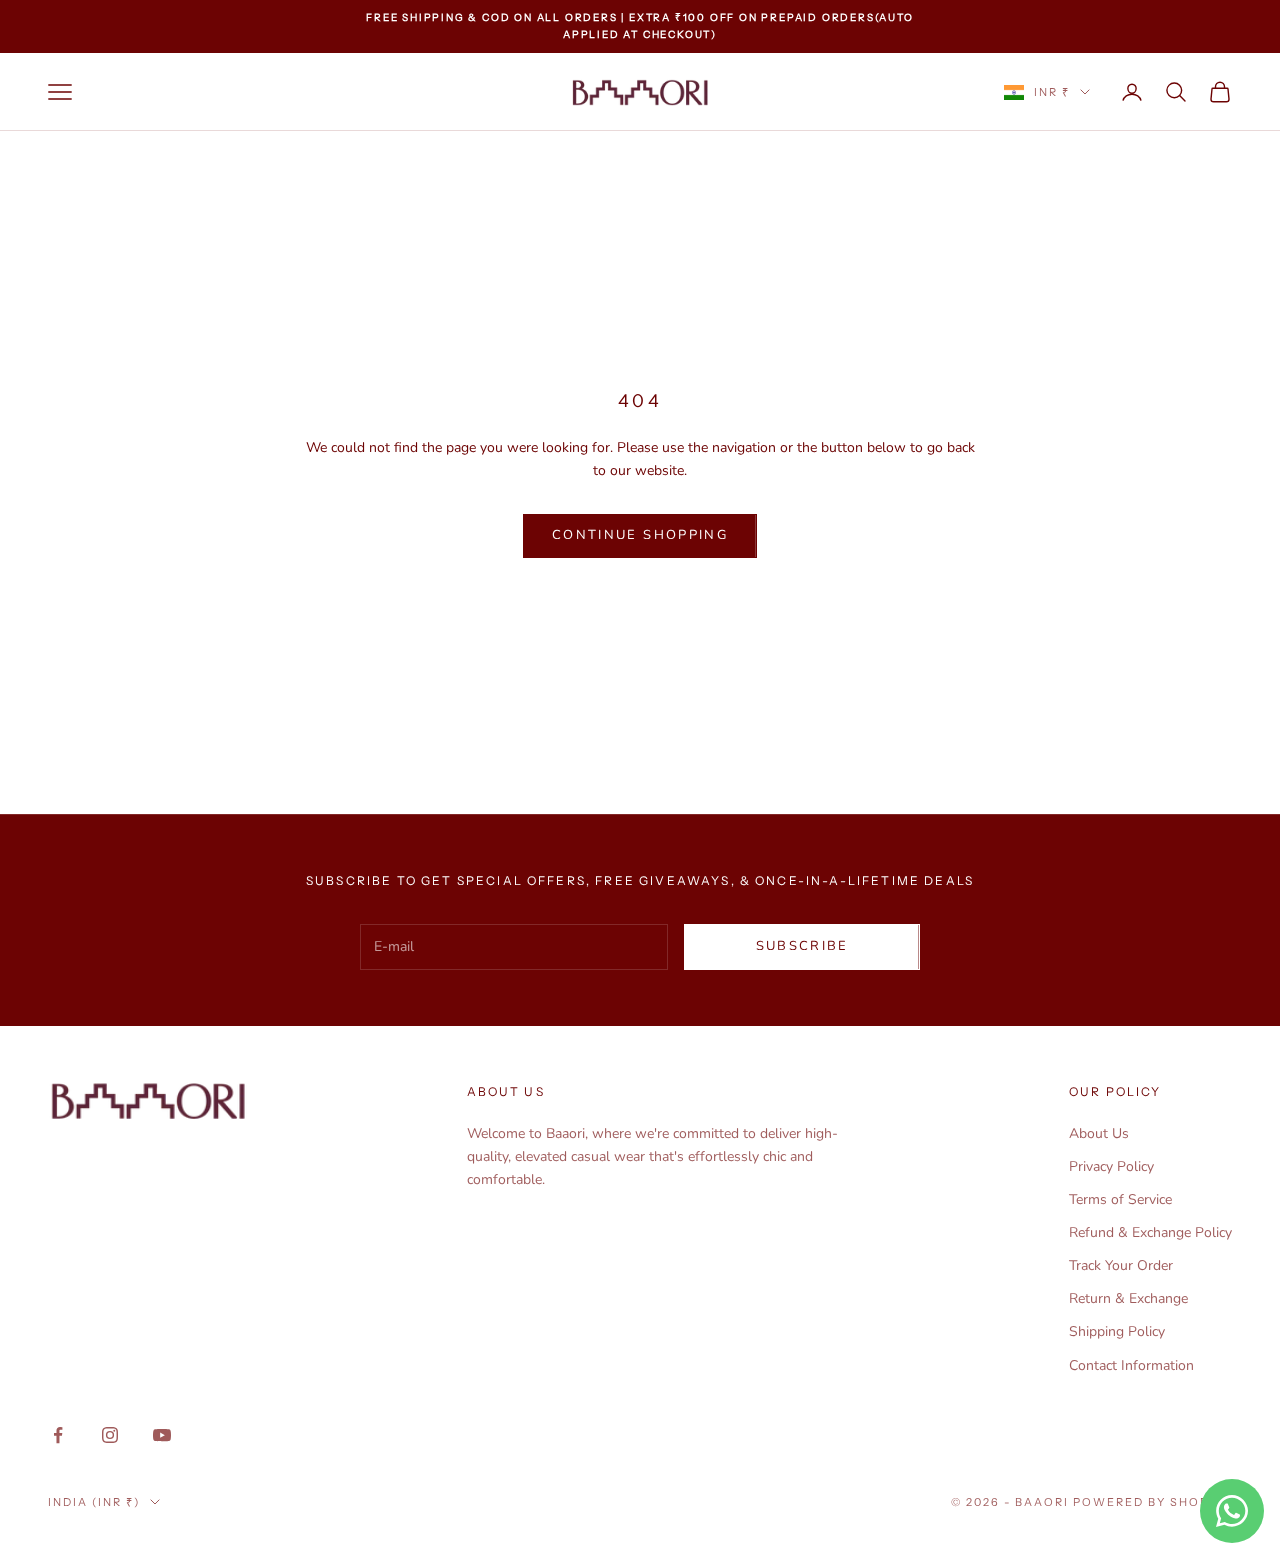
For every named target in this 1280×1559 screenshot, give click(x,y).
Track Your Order (1121, 1265)
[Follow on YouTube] (162, 1435)
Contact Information (1131, 1365)
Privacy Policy (1111, 1166)
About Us (1099, 1133)
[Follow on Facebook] (58, 1435)
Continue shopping (640, 535)
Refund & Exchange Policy (1150, 1232)
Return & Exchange (1128, 1298)
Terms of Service (1120, 1199)
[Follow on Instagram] (110, 1435)
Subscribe (802, 946)
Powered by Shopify (1152, 1502)
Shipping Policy (1117, 1331)
